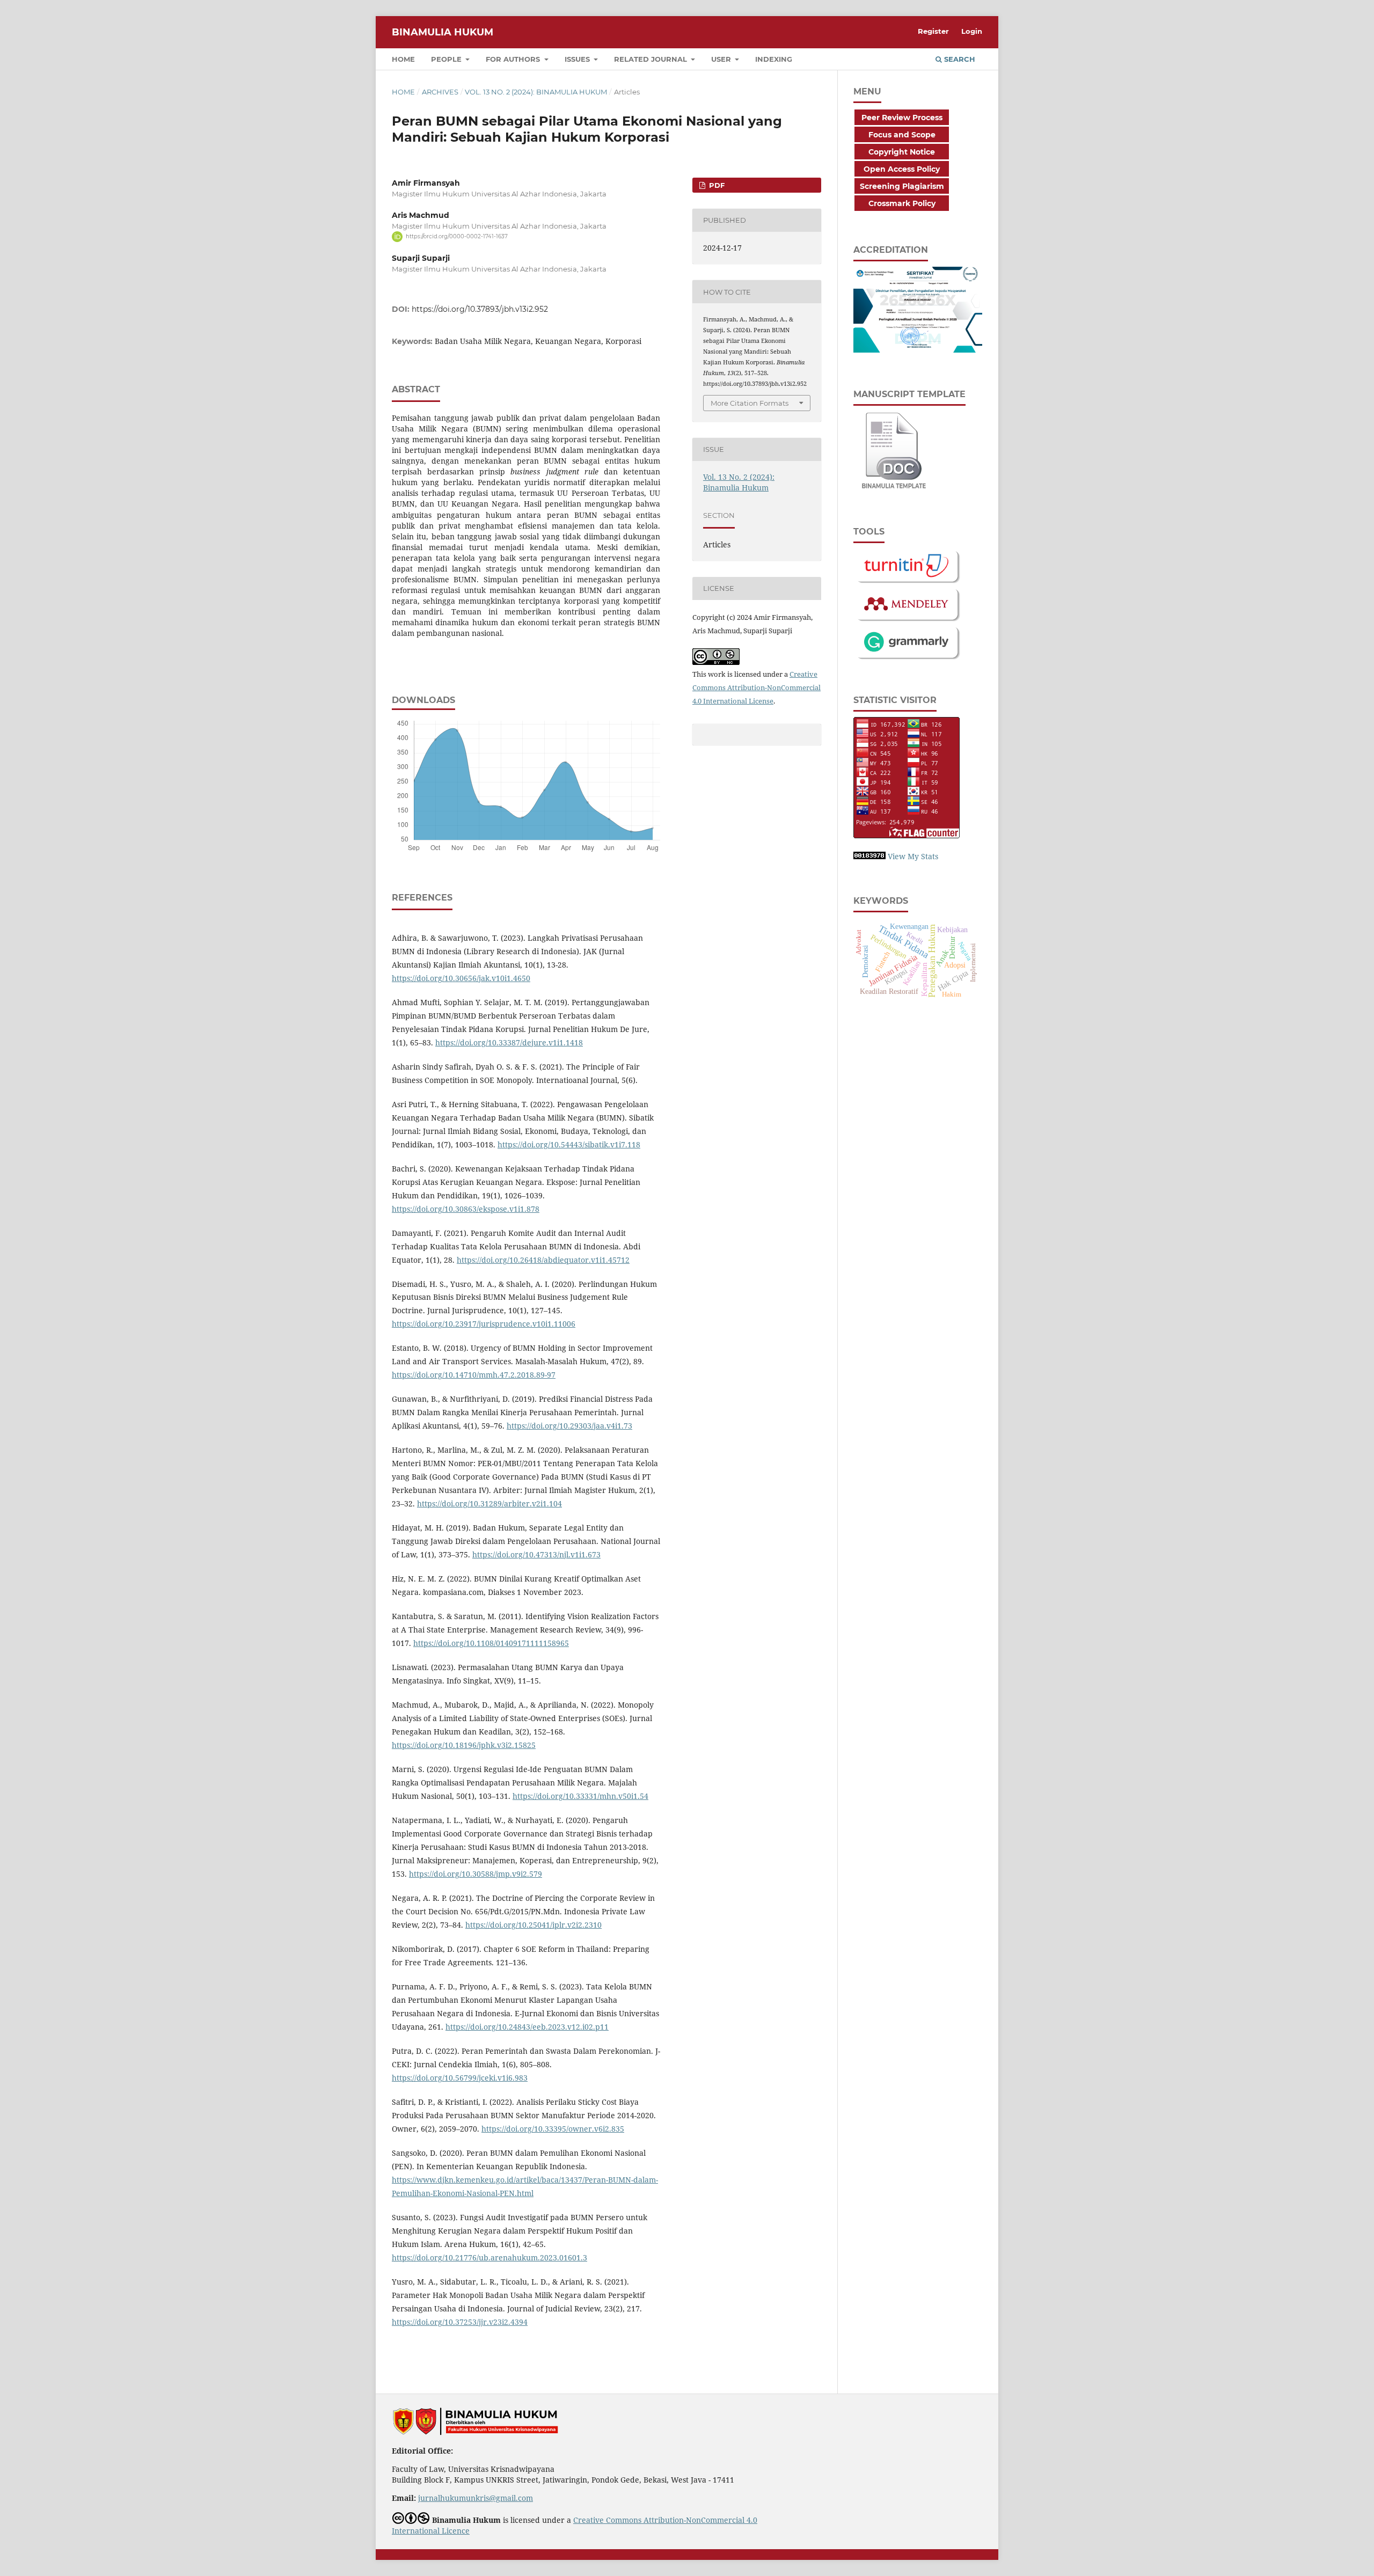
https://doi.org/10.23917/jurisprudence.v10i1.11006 (484, 1324)
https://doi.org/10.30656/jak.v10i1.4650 (461, 978)
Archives (440, 92)
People (447, 59)
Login (972, 31)
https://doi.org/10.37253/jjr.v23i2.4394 (460, 2322)
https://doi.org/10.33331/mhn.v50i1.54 (580, 1796)
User (722, 59)
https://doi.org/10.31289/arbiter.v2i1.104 (489, 1503)
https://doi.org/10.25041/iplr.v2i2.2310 (533, 1925)
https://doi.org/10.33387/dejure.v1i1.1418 (509, 1042)
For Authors (514, 59)
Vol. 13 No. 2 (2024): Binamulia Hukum (536, 92)
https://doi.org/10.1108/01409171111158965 (491, 1643)
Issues (578, 59)
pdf (716, 185)
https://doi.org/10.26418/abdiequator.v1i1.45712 (543, 1260)
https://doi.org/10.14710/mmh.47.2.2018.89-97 (474, 1375)
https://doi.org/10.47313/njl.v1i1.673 (536, 1554)
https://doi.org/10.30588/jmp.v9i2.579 (476, 1874)
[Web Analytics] (869, 856)
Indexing (774, 59)
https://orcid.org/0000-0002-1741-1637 (457, 236)
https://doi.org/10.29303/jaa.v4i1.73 (569, 1426)
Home (403, 59)
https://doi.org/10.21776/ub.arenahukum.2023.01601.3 (489, 2257)
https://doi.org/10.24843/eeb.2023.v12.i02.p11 (527, 2027)
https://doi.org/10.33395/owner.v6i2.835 (553, 2129)
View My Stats (913, 856)
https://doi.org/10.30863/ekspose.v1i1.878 (466, 1209)
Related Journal (652, 59)
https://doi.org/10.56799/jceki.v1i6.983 (460, 2078)
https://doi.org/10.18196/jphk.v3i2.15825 (464, 1745)
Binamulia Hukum (443, 32)
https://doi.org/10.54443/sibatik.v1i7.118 (569, 1144)
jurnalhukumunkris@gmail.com (476, 2498)
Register (933, 31)
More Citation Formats (750, 403)
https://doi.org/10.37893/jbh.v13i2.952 (480, 309)
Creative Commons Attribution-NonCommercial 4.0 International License (757, 687)
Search (959, 59)
